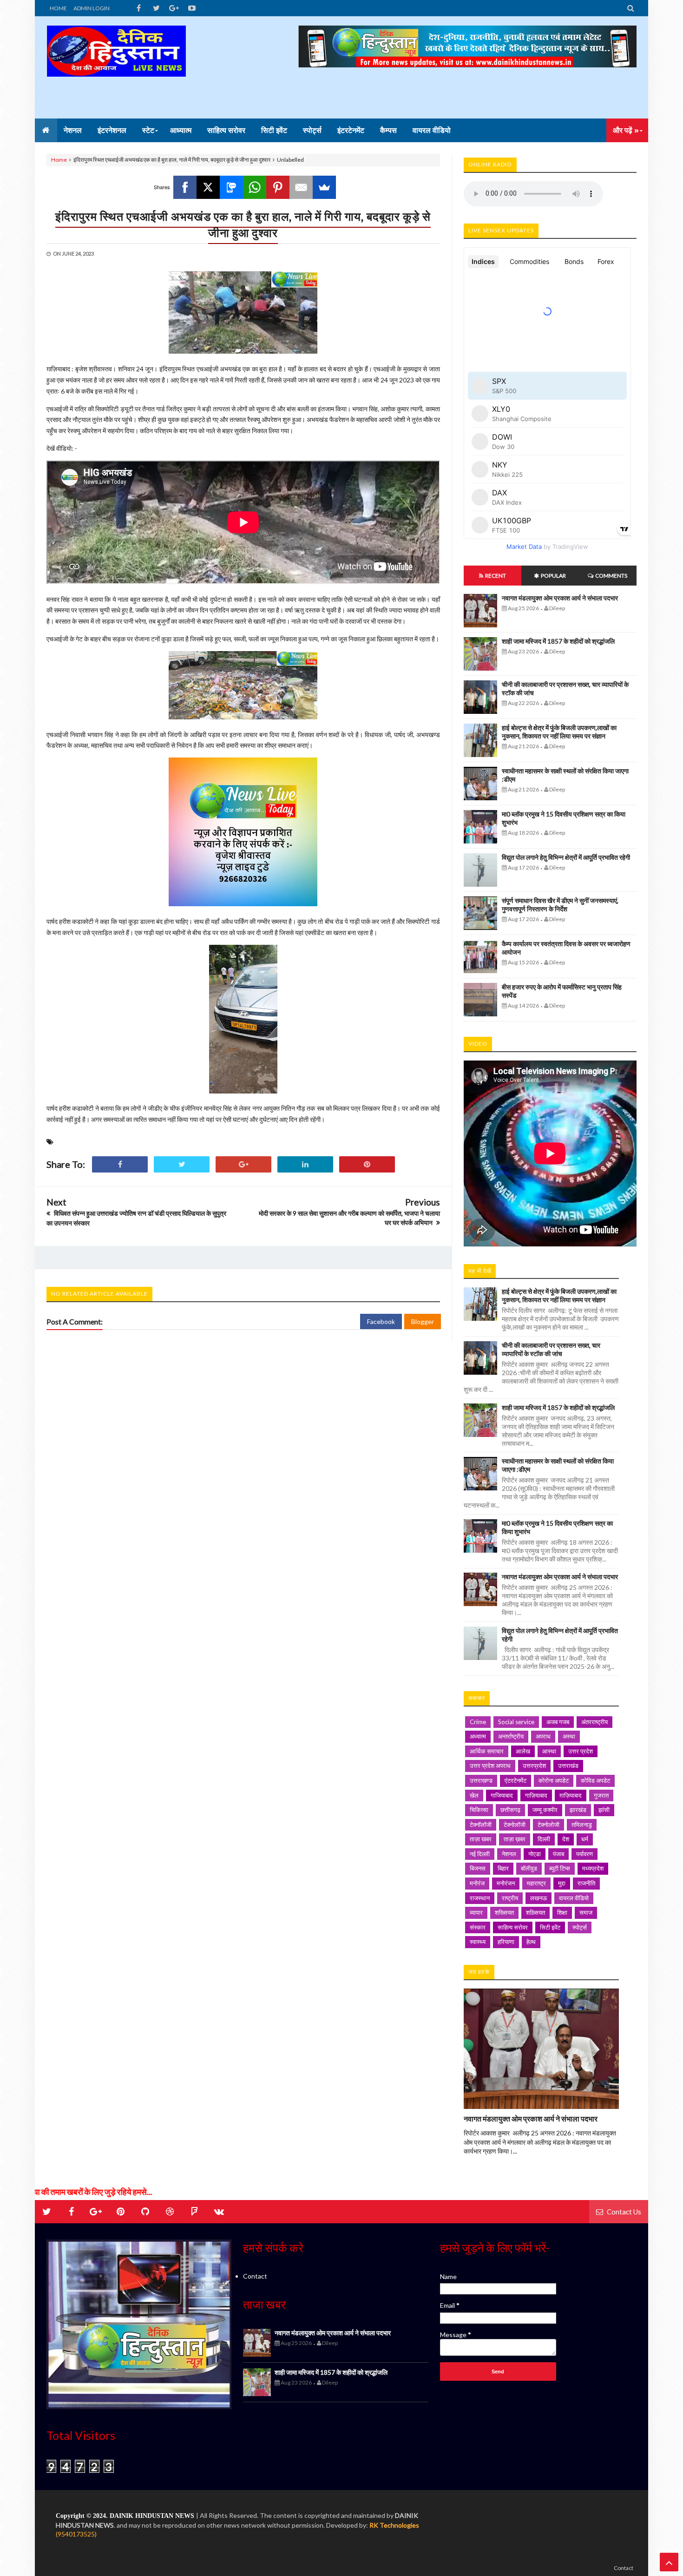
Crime (478, 1722)
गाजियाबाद (502, 1795)
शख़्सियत (535, 1912)
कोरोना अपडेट (554, 1780)
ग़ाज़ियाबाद (571, 1795)
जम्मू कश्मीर (545, 1810)
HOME (58, 8)
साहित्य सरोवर (513, 1927)
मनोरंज (477, 1883)
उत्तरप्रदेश (534, 1766)
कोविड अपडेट (595, 1780)
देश (566, 1839)
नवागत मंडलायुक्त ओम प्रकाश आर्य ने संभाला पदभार (560, 598)
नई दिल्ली (480, 1854)
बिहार (503, 1868)
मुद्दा (562, 1883)
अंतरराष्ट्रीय (594, 1722)
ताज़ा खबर (481, 1839)
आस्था (549, 1751)
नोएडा (535, 1854)
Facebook (381, 1321)
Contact (255, 2276)
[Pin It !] (367, 1164)
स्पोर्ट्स (580, 1927)
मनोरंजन (506, 1883)
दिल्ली (544, 1839)
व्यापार (476, 1912)
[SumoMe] (324, 187)
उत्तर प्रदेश (581, 1751)
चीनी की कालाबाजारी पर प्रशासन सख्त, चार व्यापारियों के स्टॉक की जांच (551, 1349)
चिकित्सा (479, 1810)
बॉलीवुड (529, 1868)
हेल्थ (531, 1942)
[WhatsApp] (255, 187)
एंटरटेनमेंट (516, 1780)
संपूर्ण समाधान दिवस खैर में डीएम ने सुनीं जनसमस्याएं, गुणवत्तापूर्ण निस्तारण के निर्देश (560, 905)
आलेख (523, 1751)
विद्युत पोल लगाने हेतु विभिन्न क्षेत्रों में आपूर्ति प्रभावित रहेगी (566, 857)
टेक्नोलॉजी (515, 1825)
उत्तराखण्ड (481, 1780)
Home (59, 160)
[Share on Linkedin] (305, 1164)
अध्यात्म (478, 1736)
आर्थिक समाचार (487, 1751)
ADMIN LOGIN (92, 8)
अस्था (569, 1736)
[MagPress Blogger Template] (116, 67)
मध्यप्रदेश (593, 1868)
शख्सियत (504, 1912)
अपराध (543, 1736)
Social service (516, 1722)
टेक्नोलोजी (548, 1825)
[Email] (301, 187)
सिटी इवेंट (550, 1927)
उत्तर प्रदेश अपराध (490, 1766)
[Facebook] (185, 187)
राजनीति (586, 1883)
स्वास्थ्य (478, 1942)
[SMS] (231, 187)
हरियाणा (506, 1942)
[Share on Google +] (243, 1164)
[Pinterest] (278, 187)
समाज (586, 1912)
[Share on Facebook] (120, 1164)
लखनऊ (539, 1898)
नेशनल (509, 1854)
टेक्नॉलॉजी (481, 1825)
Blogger (423, 1321)
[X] (208, 187)
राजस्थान (480, 1898)
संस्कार (478, 1927)
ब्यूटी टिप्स (560, 1868)
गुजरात (601, 1795)
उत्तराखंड (568, 1766)
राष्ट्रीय (510, 1898)
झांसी (604, 1810)
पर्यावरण (584, 1854)
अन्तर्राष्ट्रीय (511, 1736)
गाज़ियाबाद (536, 1795)
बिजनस (478, 1868)
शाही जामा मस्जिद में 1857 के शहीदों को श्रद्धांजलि (558, 641)
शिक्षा (562, 1912)
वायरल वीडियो (574, 1898)
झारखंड (578, 1810)
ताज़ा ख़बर (515, 1839)
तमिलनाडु (582, 1825)
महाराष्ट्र (536, 1883)
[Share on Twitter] (182, 1164)
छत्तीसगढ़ (510, 1810)
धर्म (585, 1839)
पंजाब (558, 1854)
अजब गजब (558, 1722)
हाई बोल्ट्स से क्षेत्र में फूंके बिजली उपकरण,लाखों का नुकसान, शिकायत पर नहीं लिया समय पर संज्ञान (559, 732)
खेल (474, 1795)
